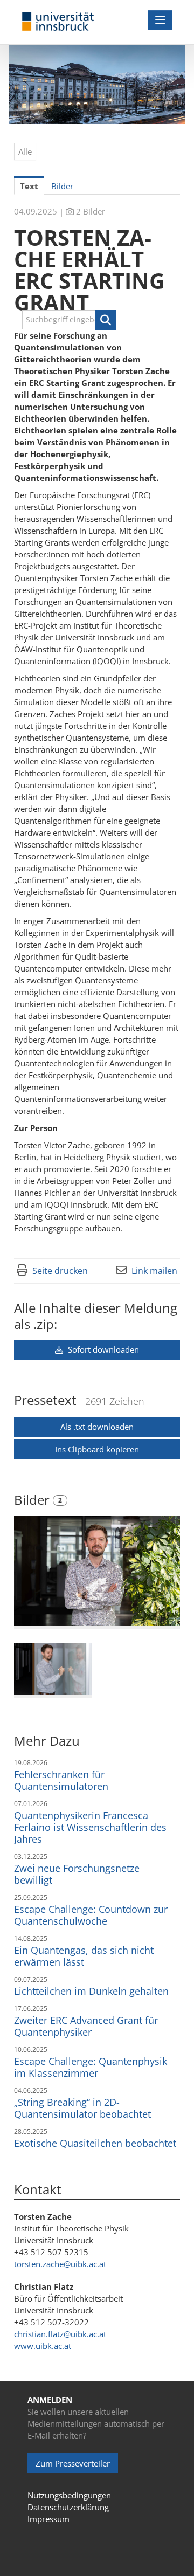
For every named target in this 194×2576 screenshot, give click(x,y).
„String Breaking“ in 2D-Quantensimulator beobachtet (82, 2108)
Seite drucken (60, 1271)
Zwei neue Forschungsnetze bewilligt (77, 1874)
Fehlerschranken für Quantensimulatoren (61, 1780)
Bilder (33, 1500)
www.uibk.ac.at (43, 2346)
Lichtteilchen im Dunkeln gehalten (91, 1991)
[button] (106, 320)
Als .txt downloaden (97, 1427)
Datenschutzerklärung (68, 2507)
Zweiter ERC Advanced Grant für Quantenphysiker (86, 2026)
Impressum (48, 2519)
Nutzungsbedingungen (69, 2495)
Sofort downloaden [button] (102, 1349)
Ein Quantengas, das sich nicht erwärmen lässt (84, 1956)
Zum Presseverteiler (73, 2463)
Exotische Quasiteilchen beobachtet (95, 2143)
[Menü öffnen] (160, 20)
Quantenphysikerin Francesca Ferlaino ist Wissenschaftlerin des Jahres (90, 1827)
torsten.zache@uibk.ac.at (60, 2264)
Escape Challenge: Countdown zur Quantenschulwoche (91, 1915)
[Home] (58, 22)
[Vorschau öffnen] (97, 1571)
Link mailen (154, 1271)
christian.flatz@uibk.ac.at (60, 2334)
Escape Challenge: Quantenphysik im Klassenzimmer (91, 2067)
